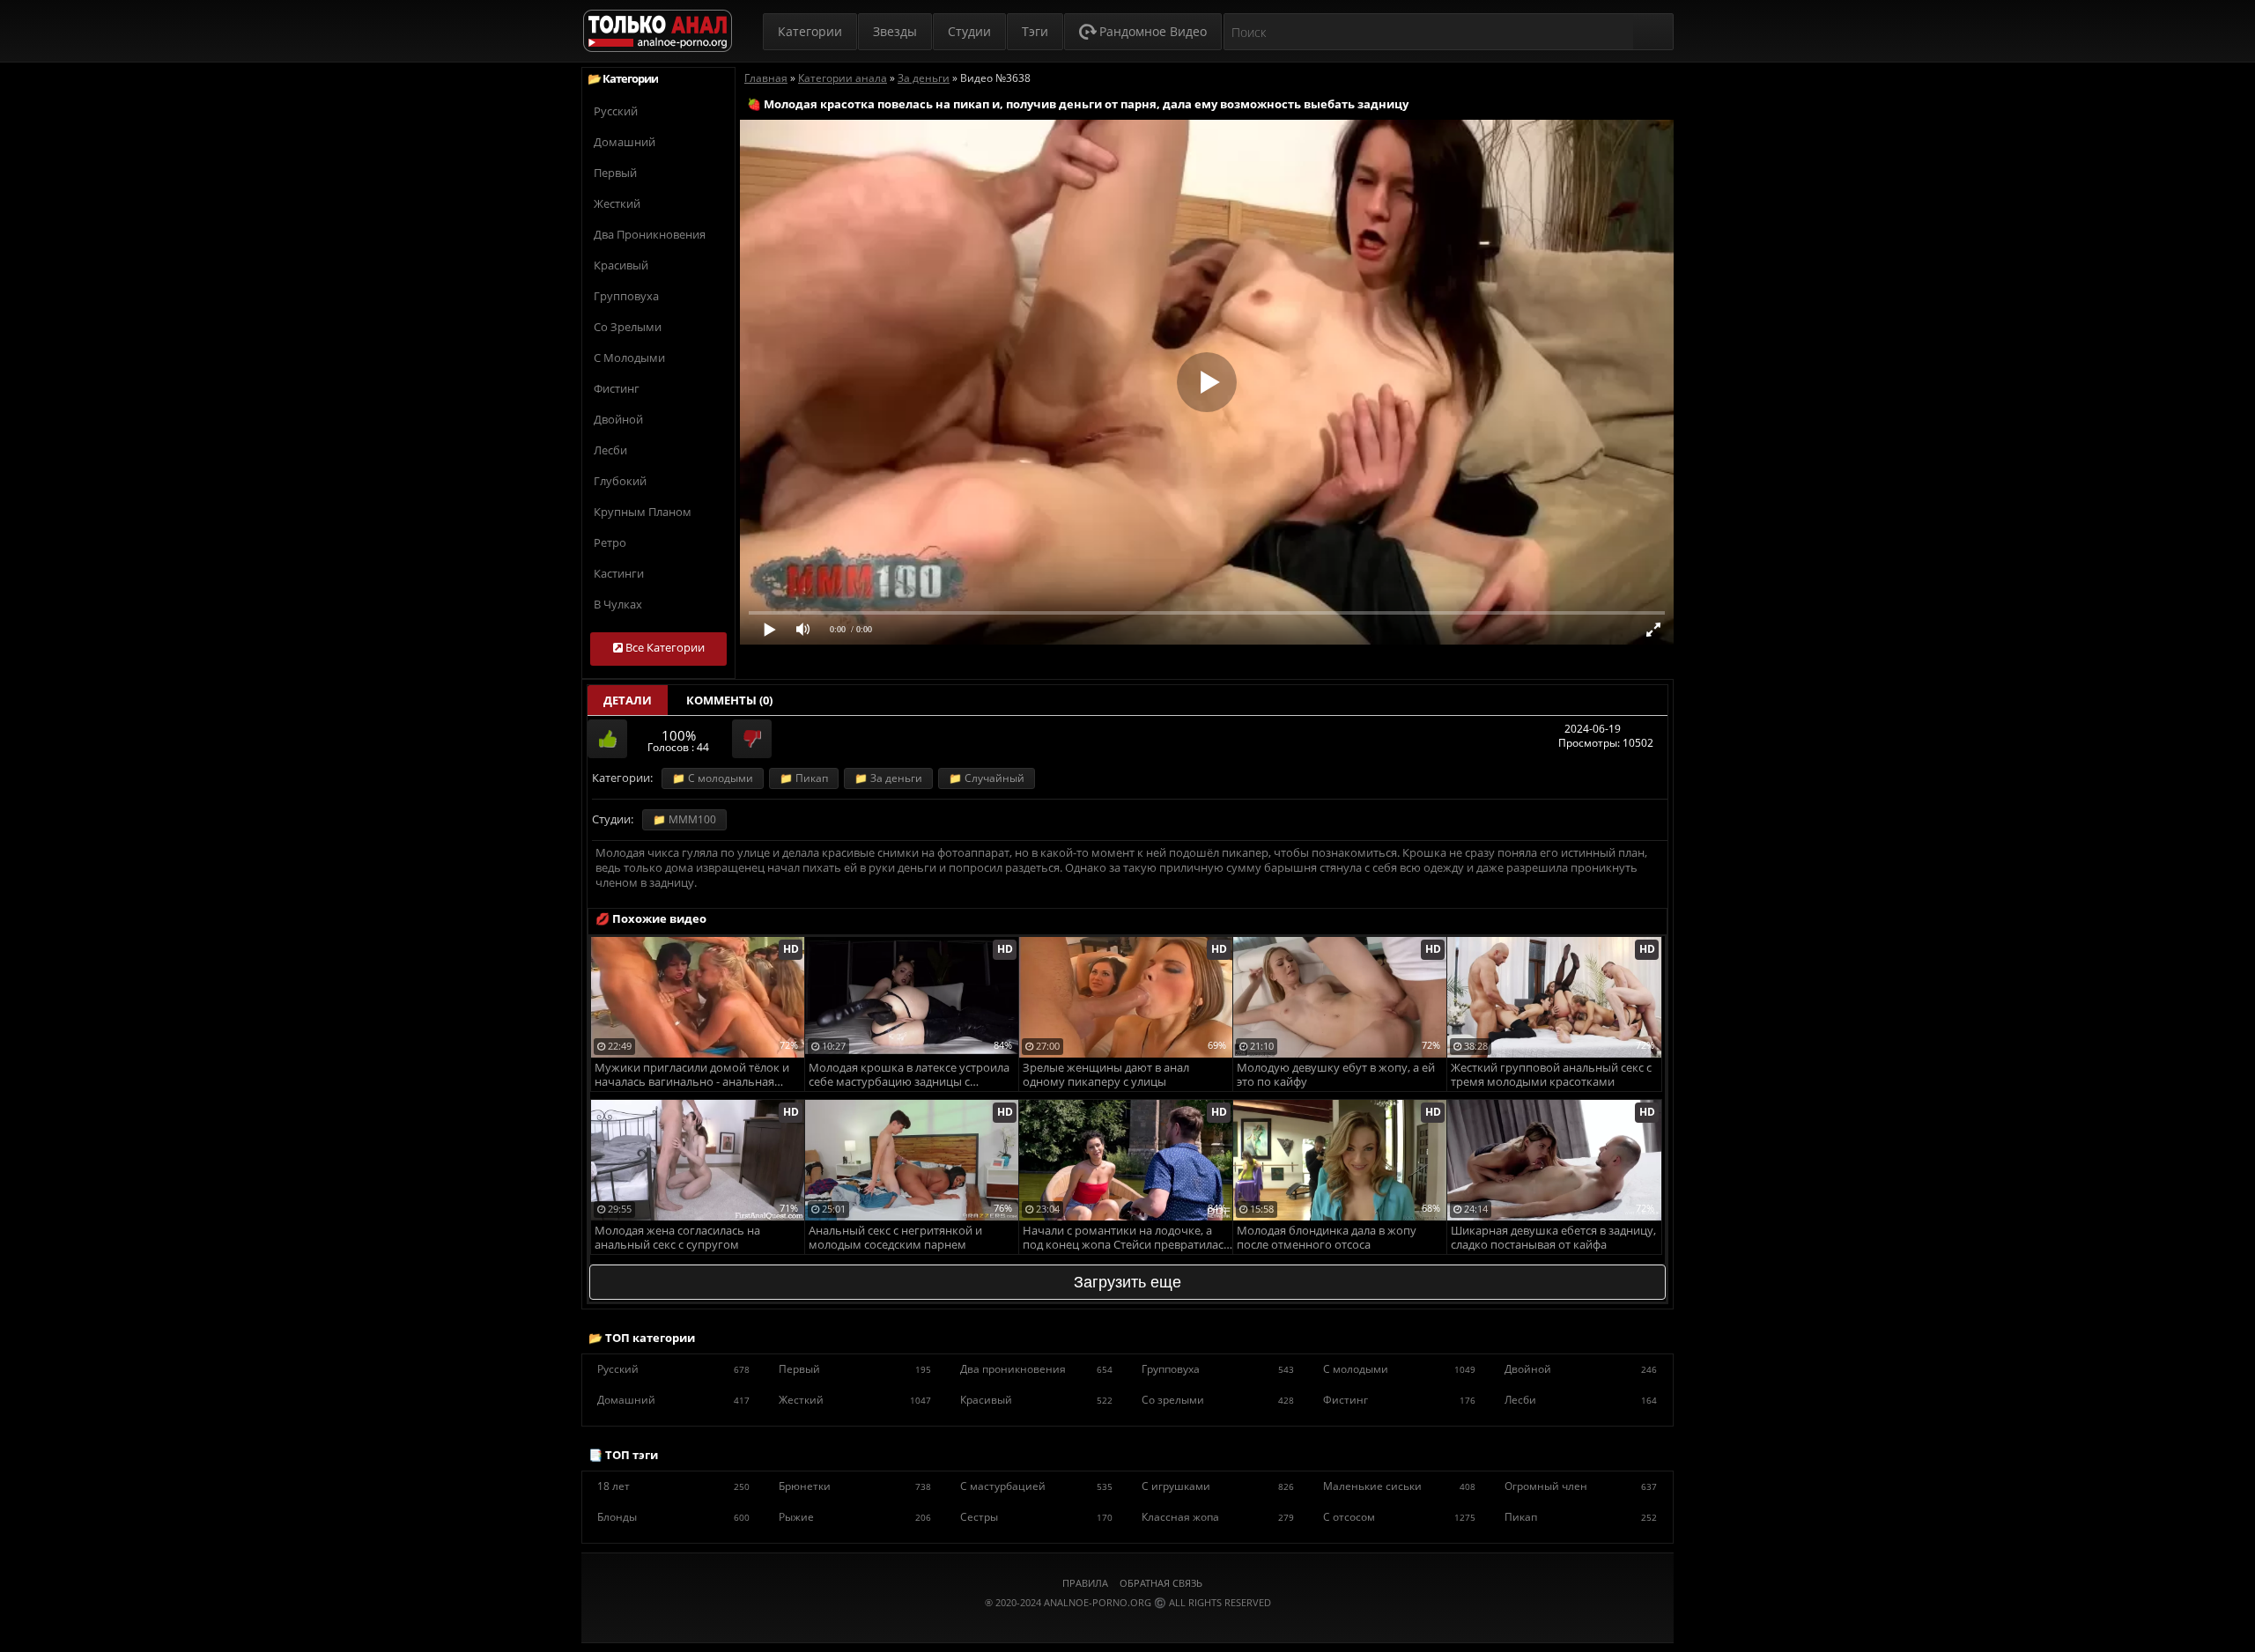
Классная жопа (1218, 1517)
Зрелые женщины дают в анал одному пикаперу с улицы (1106, 1075)
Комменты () (729, 700)
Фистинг (617, 388)
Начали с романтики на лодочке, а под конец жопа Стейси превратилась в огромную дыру (1127, 1239)
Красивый (621, 265)
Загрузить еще (1127, 1282)
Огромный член (1581, 1486)
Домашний (625, 142)
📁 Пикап (804, 778)
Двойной (618, 419)
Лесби (610, 450)
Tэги (1035, 31)
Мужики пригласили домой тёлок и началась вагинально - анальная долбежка (692, 1076)
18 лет (673, 1486)
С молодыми (629, 358)
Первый (615, 173)
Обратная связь (1161, 1583)
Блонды (673, 1517)
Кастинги (619, 573)
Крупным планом (643, 512)
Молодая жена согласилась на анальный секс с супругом (677, 1238)
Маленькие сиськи (1399, 1486)
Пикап (1581, 1517)
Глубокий (620, 481)
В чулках (618, 604)
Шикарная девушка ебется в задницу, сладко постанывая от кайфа (1553, 1238)
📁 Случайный (987, 778)
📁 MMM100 (684, 819)
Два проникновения (650, 234)
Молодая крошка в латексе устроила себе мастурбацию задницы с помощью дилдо (909, 1076)
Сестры (1036, 1517)
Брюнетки (855, 1486)
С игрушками (1218, 1486)
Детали (628, 700)
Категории (810, 31)
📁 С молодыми (713, 778)
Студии (969, 31)
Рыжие (855, 1517)
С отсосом (1399, 1517)
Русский (616, 111)
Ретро (610, 542)
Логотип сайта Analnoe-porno (658, 31)
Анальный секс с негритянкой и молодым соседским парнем (895, 1238)
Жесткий (617, 203)
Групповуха (626, 296)
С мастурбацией (1036, 1486)
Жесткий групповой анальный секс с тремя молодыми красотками (1551, 1075)
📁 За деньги (888, 778)
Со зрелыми (628, 327)
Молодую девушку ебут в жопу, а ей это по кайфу (1336, 1075)
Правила (1085, 1583)
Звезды (895, 31)
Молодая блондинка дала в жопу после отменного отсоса (1327, 1238)
